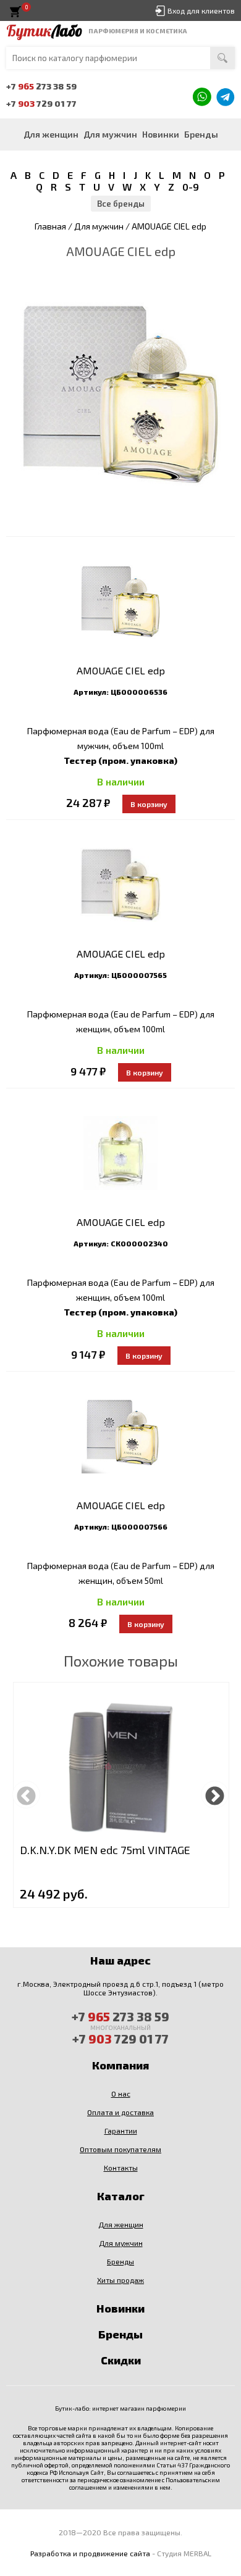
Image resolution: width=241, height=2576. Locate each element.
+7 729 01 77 (41, 103)
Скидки (121, 2360)
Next (215, 1795)
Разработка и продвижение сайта (90, 2553)
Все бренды (121, 204)
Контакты (121, 2168)
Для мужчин (110, 134)
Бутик (44, 31)
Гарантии (121, 2131)
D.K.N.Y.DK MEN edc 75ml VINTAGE (105, 1850)
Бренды (201, 134)
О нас (121, 2094)
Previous (26, 1795)
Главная (50, 226)
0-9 (191, 187)
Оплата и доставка (120, 2112)
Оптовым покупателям (120, 2149)
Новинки (161, 134)
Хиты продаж (120, 2280)
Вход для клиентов (201, 10)
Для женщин (51, 134)
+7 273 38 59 (41, 86)
